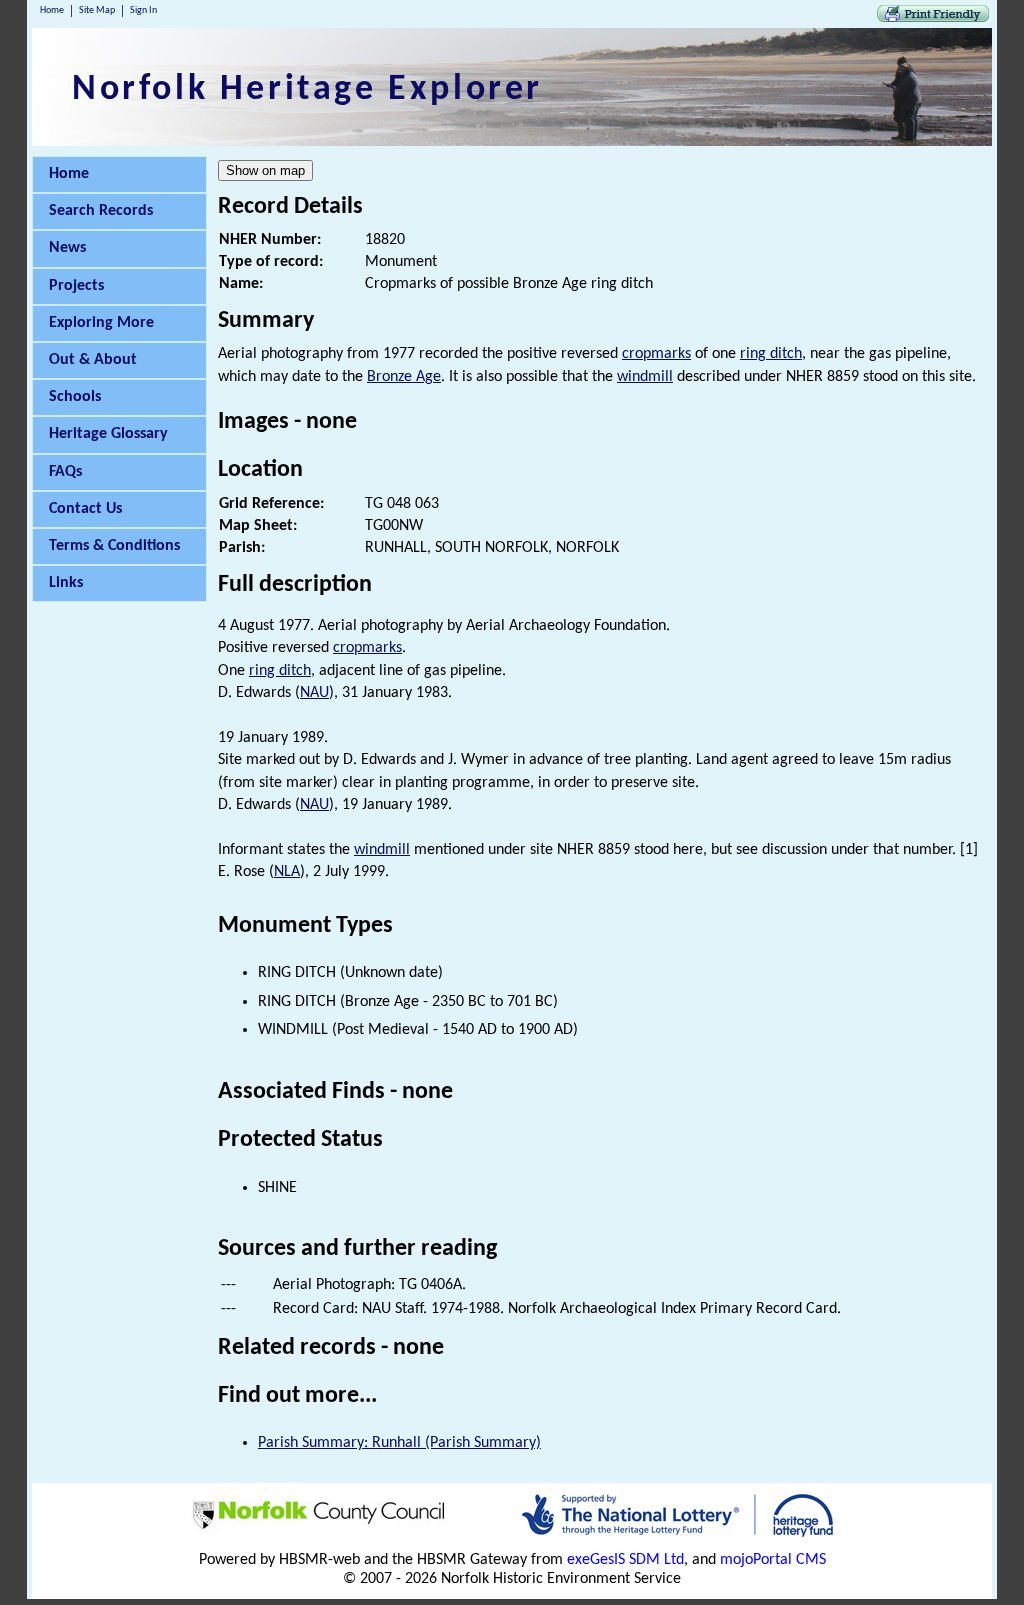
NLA (287, 872)
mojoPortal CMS (773, 1560)
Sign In (143, 10)
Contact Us (85, 509)
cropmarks (656, 354)
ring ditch (771, 354)
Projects (76, 286)
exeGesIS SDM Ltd (625, 1560)
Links (66, 583)
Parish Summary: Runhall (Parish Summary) (399, 1443)
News (67, 248)
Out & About (93, 360)
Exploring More (101, 323)
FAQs (65, 472)
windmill (645, 377)
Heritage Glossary (108, 434)
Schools (75, 397)
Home (52, 10)
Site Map (97, 10)
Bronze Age (404, 377)
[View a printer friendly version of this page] (933, 18)
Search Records (101, 211)
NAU (314, 693)
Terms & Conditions (114, 546)
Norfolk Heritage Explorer (307, 90)
